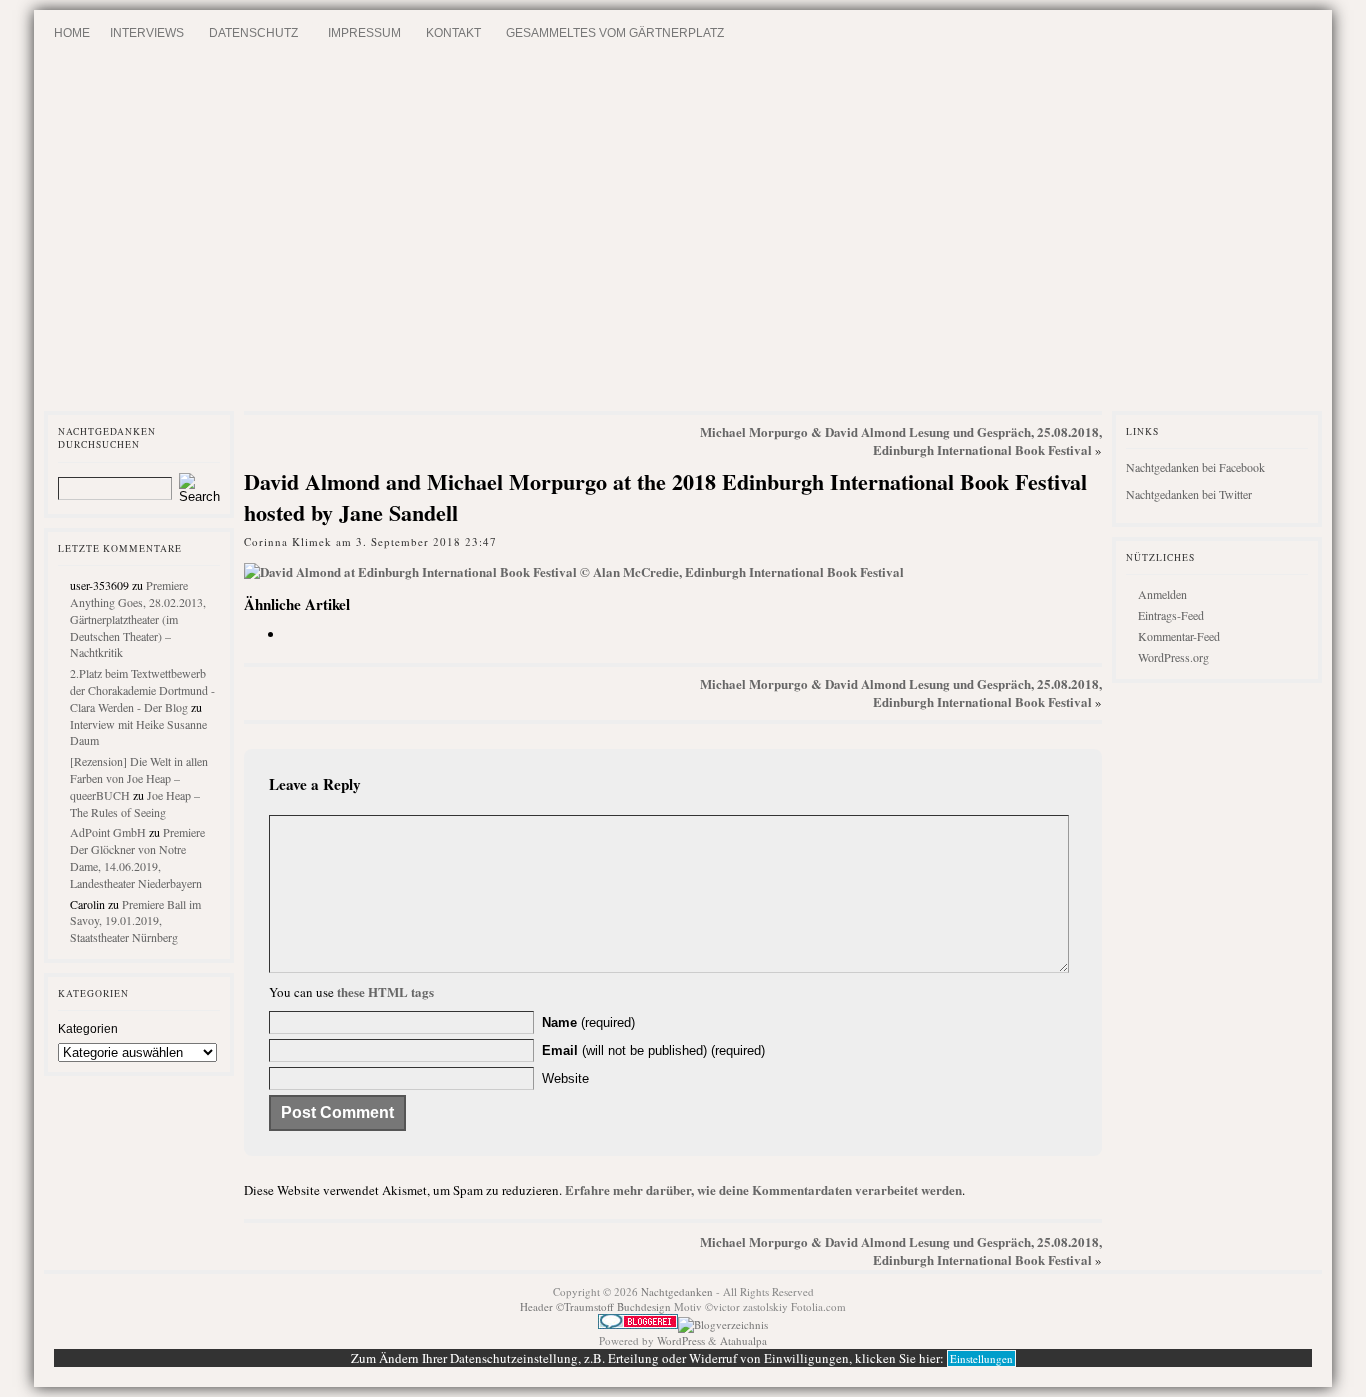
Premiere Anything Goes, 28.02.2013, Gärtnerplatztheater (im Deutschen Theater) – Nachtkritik (138, 618)
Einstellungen (981, 1358)
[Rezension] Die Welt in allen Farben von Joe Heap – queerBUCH (139, 778)
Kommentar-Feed (1179, 636)
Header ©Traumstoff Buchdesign (597, 1306)
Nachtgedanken (677, 1291)
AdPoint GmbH (108, 832)
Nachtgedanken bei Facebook (1195, 467)
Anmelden (1162, 594)
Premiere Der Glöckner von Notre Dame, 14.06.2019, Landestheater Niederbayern (137, 857)
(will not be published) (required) (653, 1050)
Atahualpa (743, 1340)
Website (565, 1078)
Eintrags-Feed (1171, 615)
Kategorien (88, 1029)
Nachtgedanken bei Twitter (1189, 494)
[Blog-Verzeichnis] (638, 1324)
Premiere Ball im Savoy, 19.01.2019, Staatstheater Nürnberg (135, 921)
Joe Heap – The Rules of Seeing (135, 803)
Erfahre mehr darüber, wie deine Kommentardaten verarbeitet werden (763, 1189)
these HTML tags (385, 991)
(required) (588, 1022)
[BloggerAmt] (723, 1324)
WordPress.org (1173, 657)
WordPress (681, 1340)
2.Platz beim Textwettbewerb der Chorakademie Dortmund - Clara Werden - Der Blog (142, 690)
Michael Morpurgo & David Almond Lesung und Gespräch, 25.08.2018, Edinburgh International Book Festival (901, 440)
